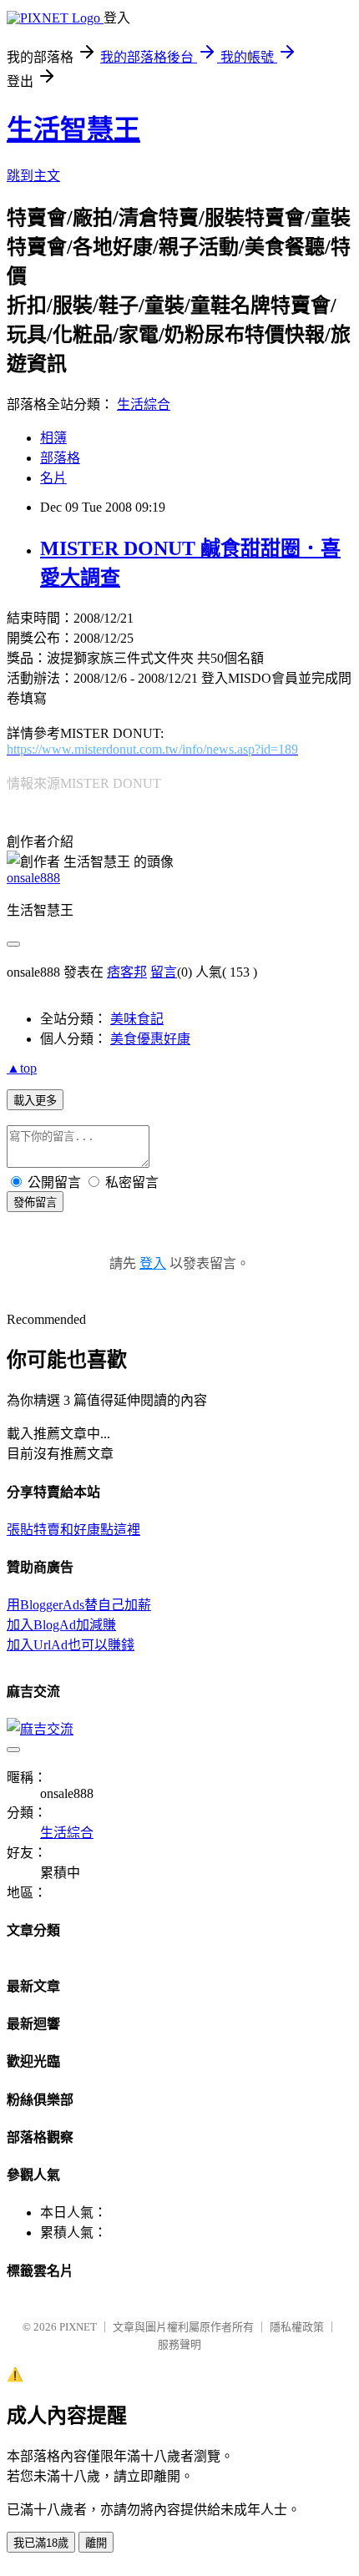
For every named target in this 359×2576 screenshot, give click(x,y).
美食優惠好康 (150, 1039)
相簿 (53, 438)
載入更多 (35, 1101)
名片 (53, 478)
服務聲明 (179, 2344)
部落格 (60, 458)
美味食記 (137, 1019)
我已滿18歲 (41, 2543)
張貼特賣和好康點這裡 (73, 1530)
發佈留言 (35, 1202)
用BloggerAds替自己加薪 (79, 1605)
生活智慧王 (73, 129)
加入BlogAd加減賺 (61, 1625)
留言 (164, 972)
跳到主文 (33, 176)
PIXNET (78, 2327)
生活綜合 (144, 404)
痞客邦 (127, 972)
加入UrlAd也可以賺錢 (71, 1645)
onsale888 (33, 878)
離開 (96, 2543)
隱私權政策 (297, 2327)
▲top (22, 1068)
